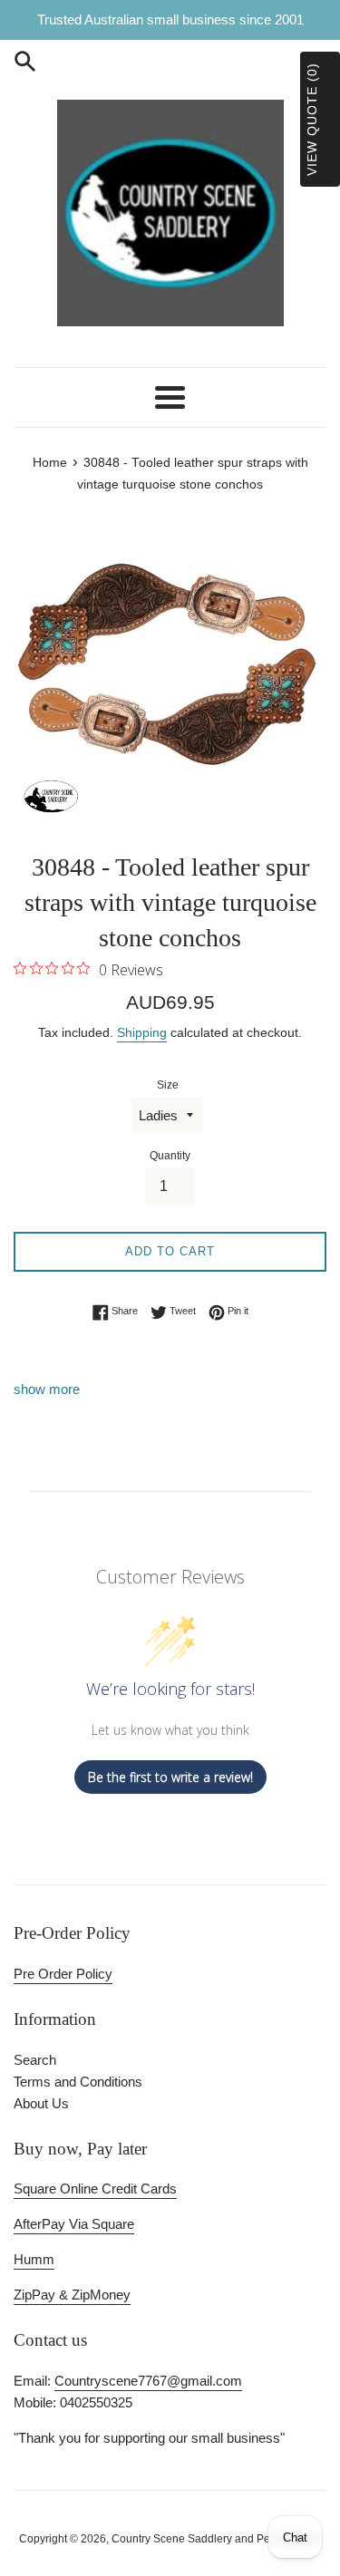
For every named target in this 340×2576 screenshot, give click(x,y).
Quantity (170, 1156)
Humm (34, 2259)
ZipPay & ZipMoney (72, 2295)
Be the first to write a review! (170, 1777)
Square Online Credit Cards (95, 2189)
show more (47, 1389)
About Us (41, 2103)
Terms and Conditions (78, 2082)
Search (35, 2060)
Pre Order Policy (63, 1974)
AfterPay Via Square (74, 2224)
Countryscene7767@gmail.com (148, 2381)
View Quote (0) (312, 119)
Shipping (142, 1032)
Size (168, 1085)
